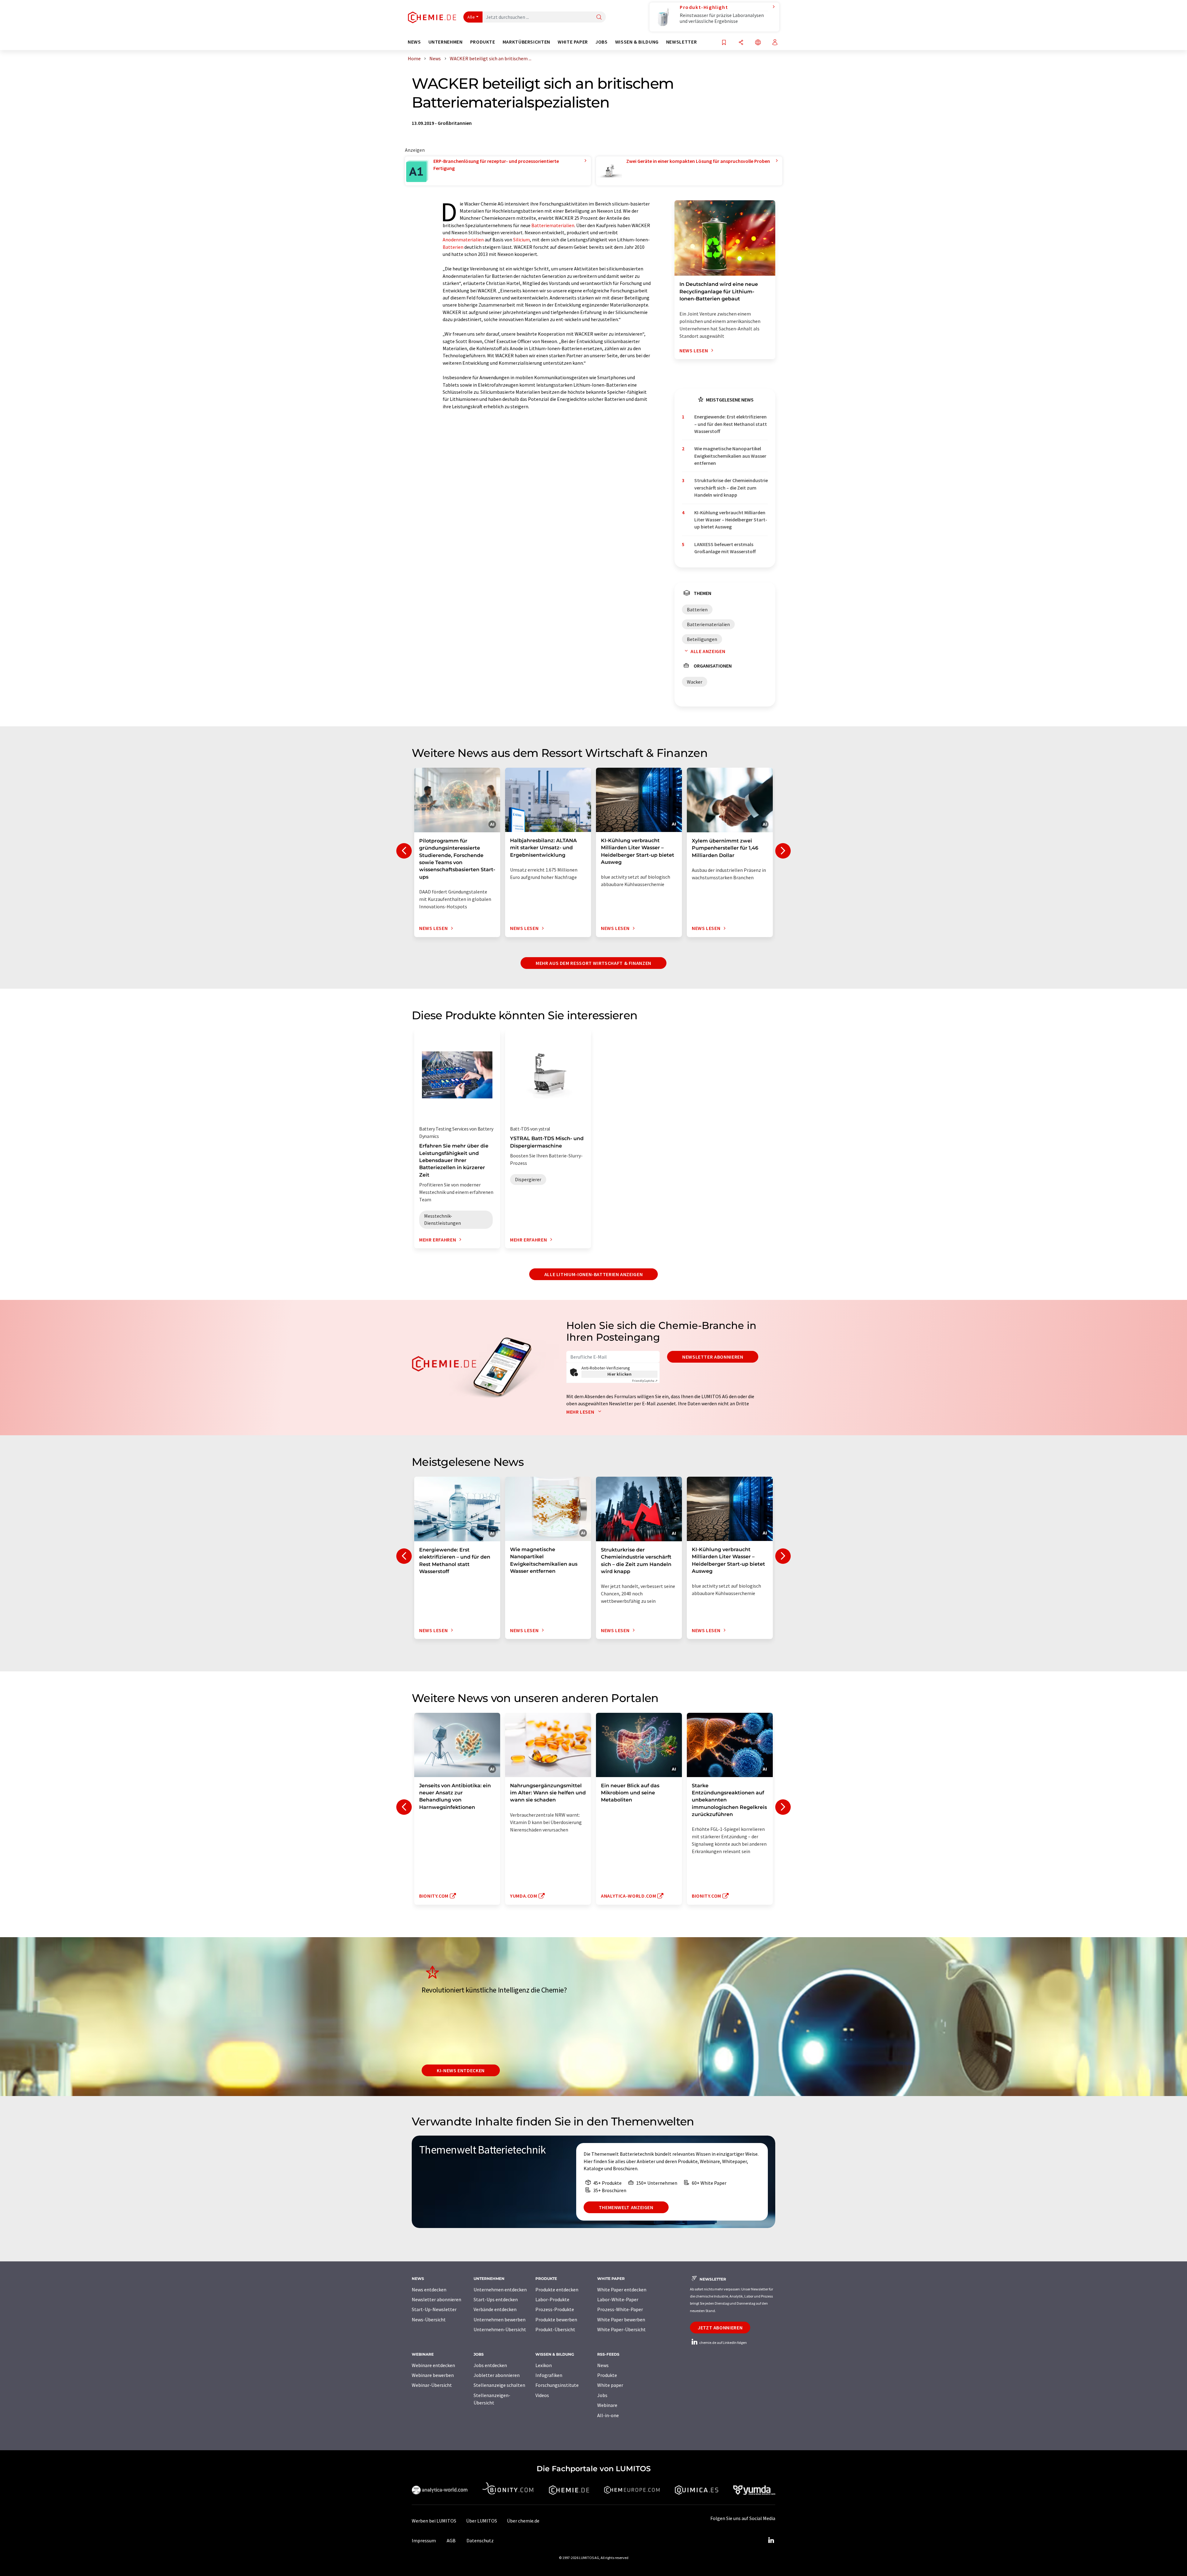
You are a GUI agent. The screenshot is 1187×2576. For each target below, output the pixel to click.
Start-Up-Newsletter (434, 2309)
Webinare (607, 2405)
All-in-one (608, 2415)
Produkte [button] (483, 42)
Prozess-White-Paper (620, 2309)
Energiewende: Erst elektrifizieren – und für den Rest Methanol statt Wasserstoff (731, 424)
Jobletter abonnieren (497, 2375)
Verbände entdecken (495, 2309)
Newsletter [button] (681, 42)
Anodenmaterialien (463, 240)
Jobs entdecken (490, 2365)
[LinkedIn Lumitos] (771, 2540)
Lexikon (544, 2365)
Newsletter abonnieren (713, 1357)
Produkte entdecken (557, 2290)
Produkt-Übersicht (555, 2329)
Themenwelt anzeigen (626, 2207)
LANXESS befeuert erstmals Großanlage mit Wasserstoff (725, 548)
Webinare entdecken (433, 2365)
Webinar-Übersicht (432, 2385)
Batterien (453, 247)
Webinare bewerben (433, 2375)
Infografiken (549, 2375)
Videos (542, 2395)
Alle (471, 17)
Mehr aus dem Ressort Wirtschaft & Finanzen (593, 963)
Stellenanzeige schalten (499, 2385)
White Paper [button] (573, 42)
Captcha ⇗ (645, 1381)
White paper (610, 2385)
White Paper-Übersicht (621, 2329)
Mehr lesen (581, 1412)
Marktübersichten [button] (526, 42)
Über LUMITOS (482, 2521)
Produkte (607, 2375)
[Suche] (599, 17)
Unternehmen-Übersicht (500, 2329)
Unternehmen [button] (446, 42)
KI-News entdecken (461, 2070)
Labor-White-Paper (618, 2299)
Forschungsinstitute (557, 2385)
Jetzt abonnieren (720, 2328)
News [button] (414, 42)
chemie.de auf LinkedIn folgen (723, 2343)
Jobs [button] (602, 42)
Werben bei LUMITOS (434, 2521)
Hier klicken (620, 1374)
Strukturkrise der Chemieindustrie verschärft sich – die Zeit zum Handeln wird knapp (731, 488)
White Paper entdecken (622, 2290)
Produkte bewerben (556, 2319)
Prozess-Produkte (555, 2309)
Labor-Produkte (552, 2299)
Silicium (521, 240)
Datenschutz (480, 2540)
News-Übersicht (429, 2319)
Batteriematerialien (553, 225)
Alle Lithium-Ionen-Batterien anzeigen (594, 1274)
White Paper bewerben (621, 2319)
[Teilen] (741, 43)
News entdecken (429, 2290)
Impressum (424, 2540)
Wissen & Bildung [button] (637, 42)
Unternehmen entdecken (500, 2290)
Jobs (602, 2395)
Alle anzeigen (708, 651)
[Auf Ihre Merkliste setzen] (724, 43)
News (603, 2365)
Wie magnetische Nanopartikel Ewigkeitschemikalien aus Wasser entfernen (730, 456)
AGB (451, 2540)
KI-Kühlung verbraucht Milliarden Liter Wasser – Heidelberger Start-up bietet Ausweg (731, 520)
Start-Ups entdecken (496, 2299)
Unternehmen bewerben (500, 2319)
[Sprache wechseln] (758, 43)
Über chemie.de (523, 2521)
